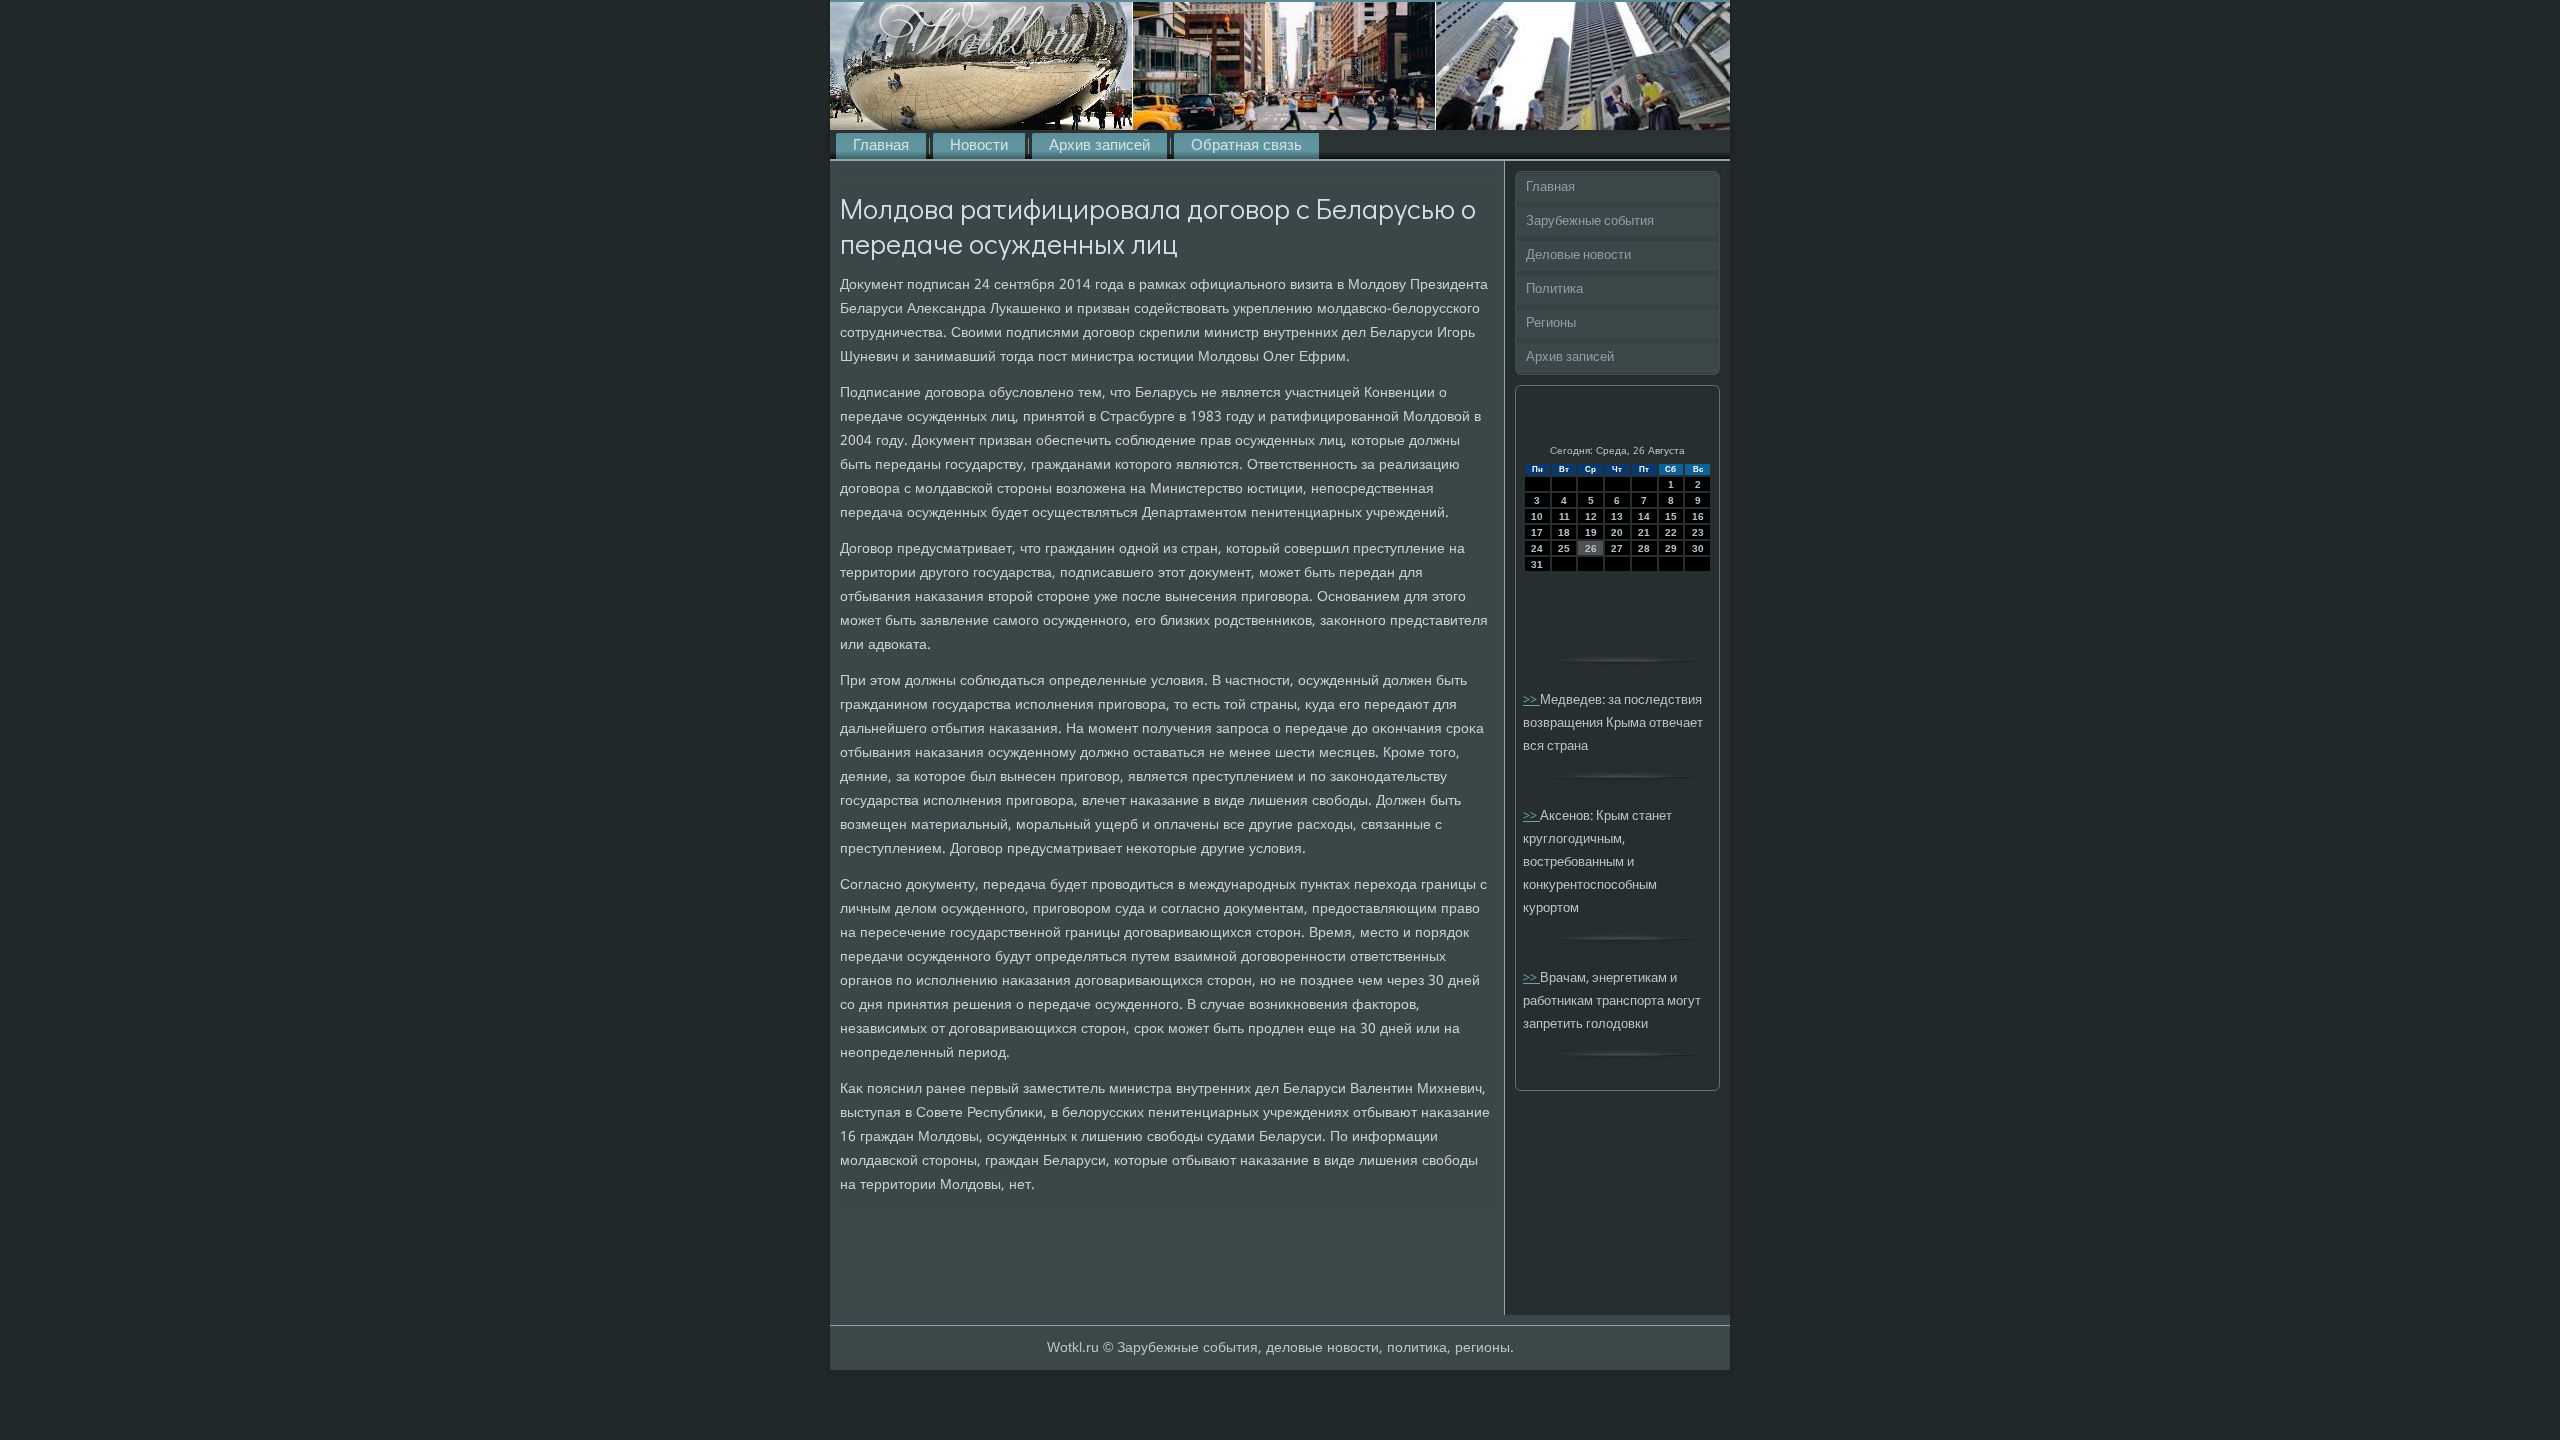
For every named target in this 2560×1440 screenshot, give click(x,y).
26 (1591, 548)
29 (1671, 548)
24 (1537, 548)
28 (1644, 548)
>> (1531, 700)
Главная (881, 146)
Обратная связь (1246, 146)
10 (1537, 516)
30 (1698, 548)
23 (1698, 532)
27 (1617, 548)
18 (1564, 532)
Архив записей (1099, 146)
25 (1564, 548)
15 (1671, 516)
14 (1644, 516)
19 (1591, 532)
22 (1671, 532)
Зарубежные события (1590, 221)
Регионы (1551, 323)
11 (1564, 516)
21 (1644, 532)
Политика (1554, 289)
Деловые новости (1578, 255)
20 (1617, 532)
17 (1537, 532)
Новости (979, 146)
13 (1617, 516)
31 (1537, 564)
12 (1591, 516)
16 (1698, 516)
